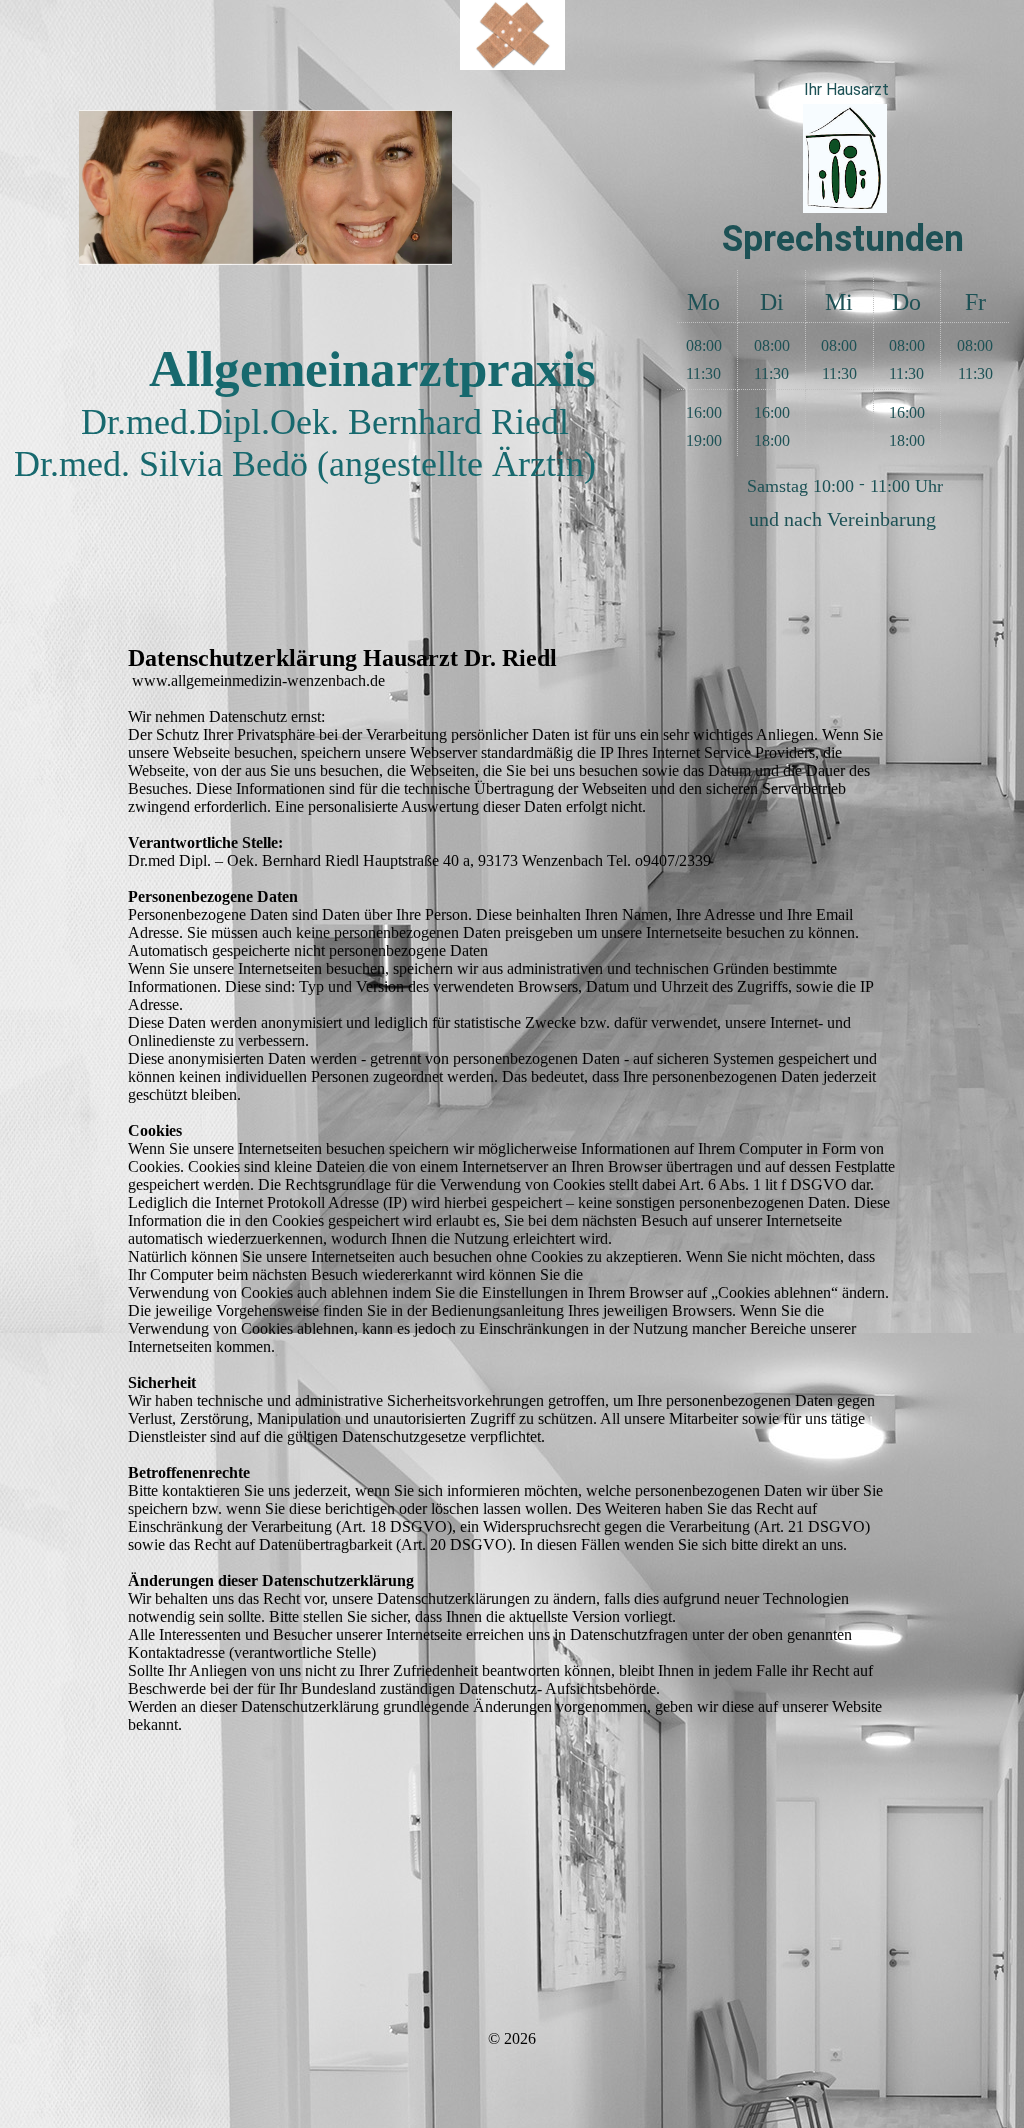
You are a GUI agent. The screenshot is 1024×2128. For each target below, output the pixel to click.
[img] (512, 35)
